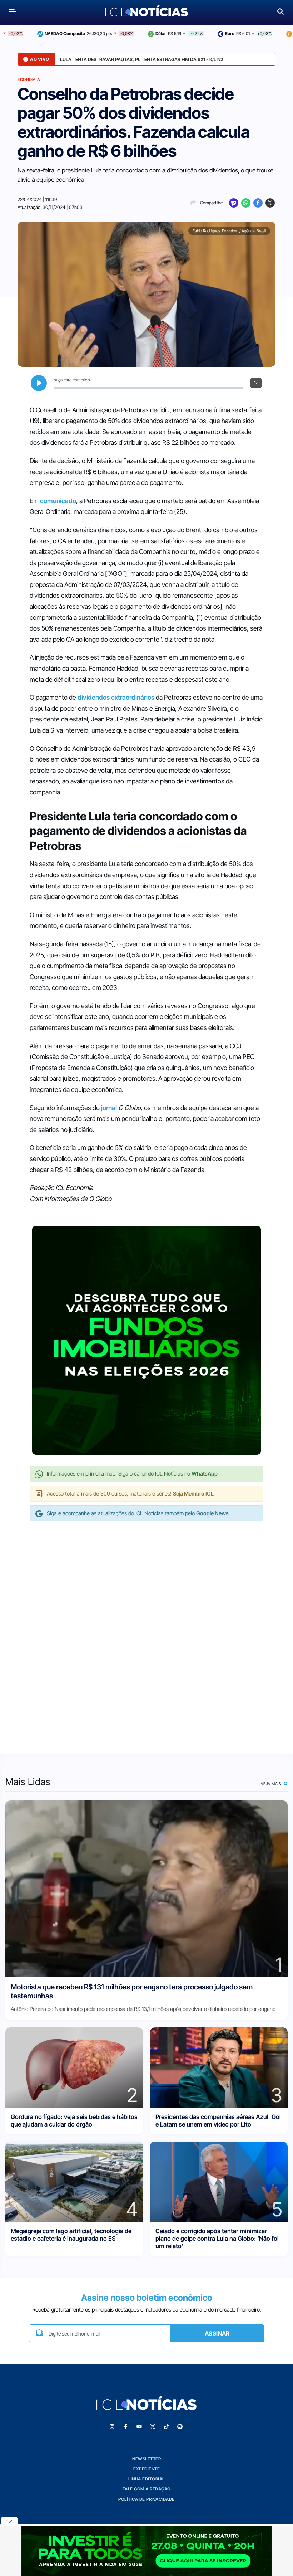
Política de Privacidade (146, 2499)
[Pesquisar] (280, 11)
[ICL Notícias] (147, 11)
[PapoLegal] (234, 203)
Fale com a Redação (147, 2489)
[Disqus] (146, 1630)
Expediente (146, 2469)
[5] (219, 2181)
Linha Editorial (146, 2479)
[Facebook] (258, 203)
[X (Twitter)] (270, 203)
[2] (74, 2067)
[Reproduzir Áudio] (39, 383)
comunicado (58, 501)
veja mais (272, 1784)
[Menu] (13, 11)
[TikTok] (166, 2427)
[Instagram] (112, 2427)
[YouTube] (139, 2427)
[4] (74, 2181)
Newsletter (146, 2459)
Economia (29, 79)
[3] (219, 2067)
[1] (146, 1888)
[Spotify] (180, 2427)
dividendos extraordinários (116, 697)
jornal (109, 1108)
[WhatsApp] (246, 203)
